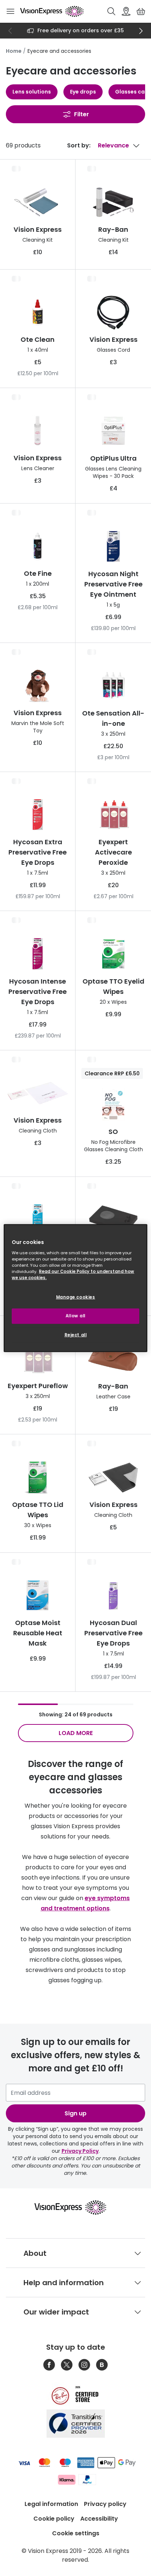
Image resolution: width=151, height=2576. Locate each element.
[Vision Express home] (76, 2207)
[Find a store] (126, 11)
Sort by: (79, 145)
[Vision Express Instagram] (84, 2365)
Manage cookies (76, 1297)
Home (14, 51)
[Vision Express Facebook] (49, 2365)
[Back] (10, 31)
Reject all (76, 1335)
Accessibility (99, 2519)
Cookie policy (54, 2519)
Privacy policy (105, 2504)
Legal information (51, 2504)
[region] (75, 1288)
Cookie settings (76, 2533)
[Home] (52, 11)
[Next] (141, 31)
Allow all (75, 1316)
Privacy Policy (80, 2151)
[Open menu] (10, 11)
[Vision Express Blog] (102, 2365)
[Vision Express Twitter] (67, 2365)
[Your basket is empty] (141, 11)
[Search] (111, 11)
